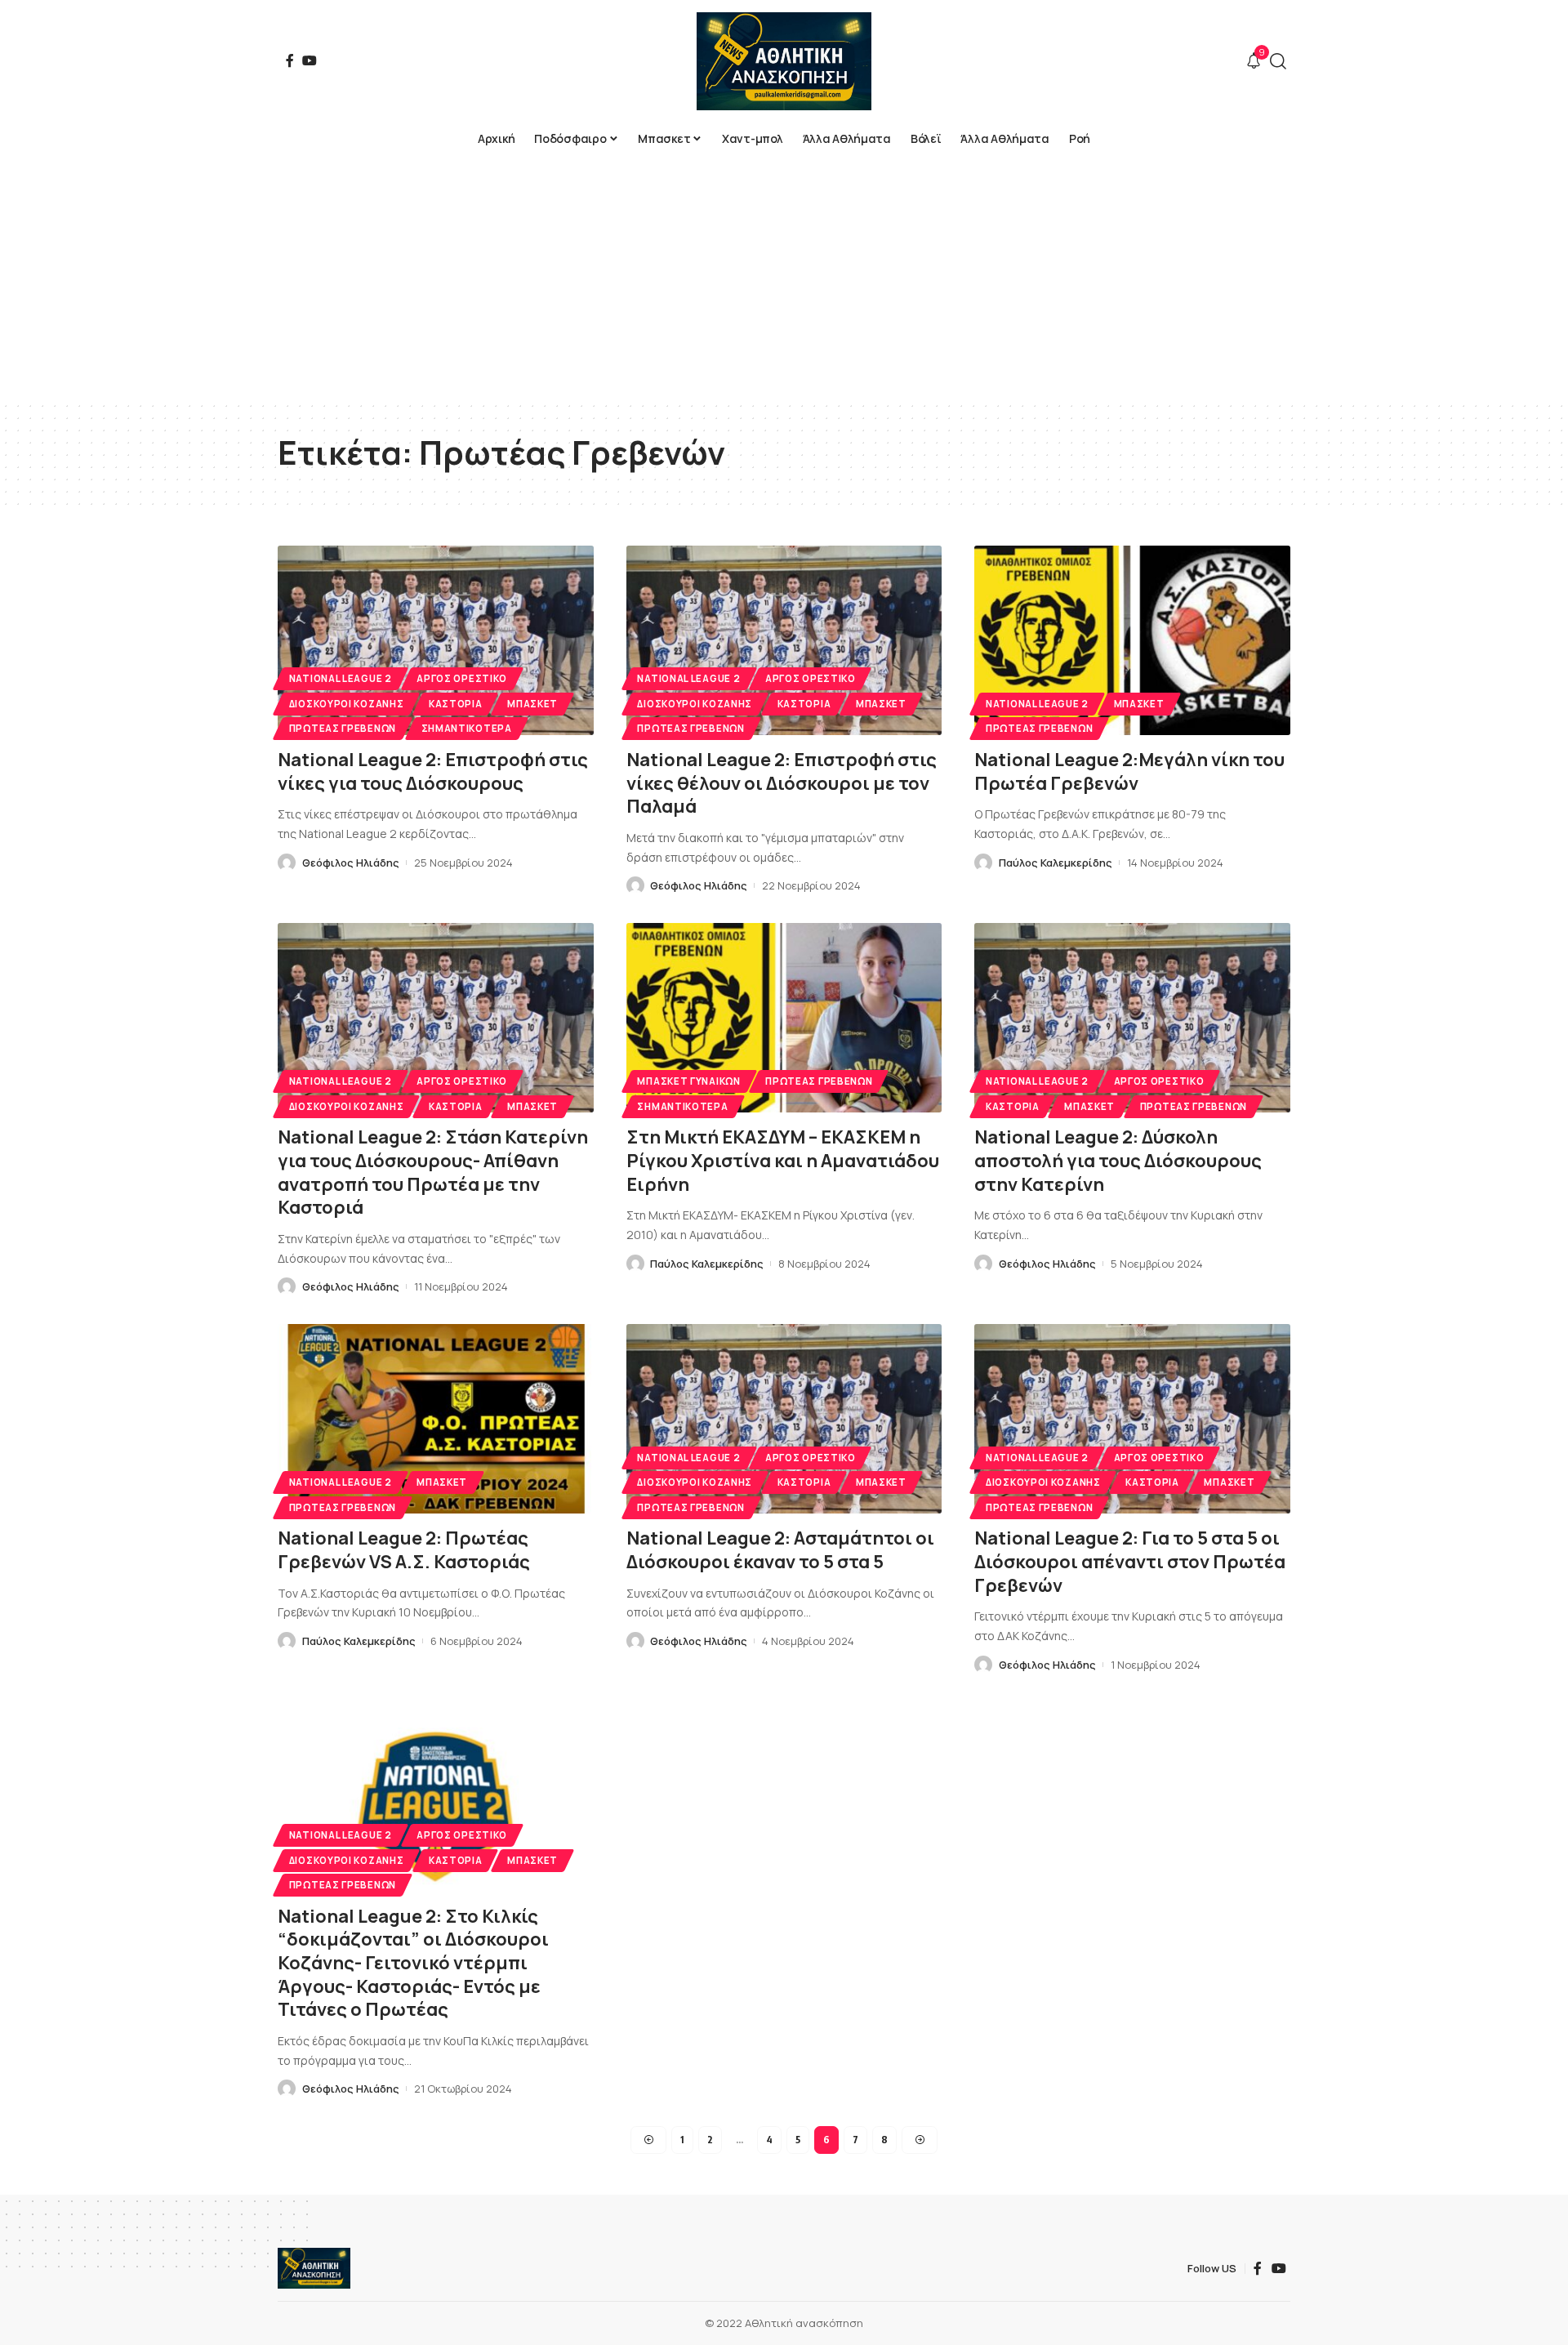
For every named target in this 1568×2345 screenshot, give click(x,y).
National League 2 (341, 678)
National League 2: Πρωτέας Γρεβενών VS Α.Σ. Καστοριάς (404, 1550)
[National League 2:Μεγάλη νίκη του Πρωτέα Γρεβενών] (1132, 640)
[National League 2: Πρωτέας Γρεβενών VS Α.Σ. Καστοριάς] (436, 1419)
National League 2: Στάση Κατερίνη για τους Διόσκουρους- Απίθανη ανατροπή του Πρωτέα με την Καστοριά (433, 1172)
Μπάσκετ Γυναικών (688, 1081)
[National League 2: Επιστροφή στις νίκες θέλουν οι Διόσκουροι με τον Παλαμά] (784, 640)
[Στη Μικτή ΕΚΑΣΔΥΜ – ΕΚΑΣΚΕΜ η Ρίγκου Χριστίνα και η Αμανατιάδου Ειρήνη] (784, 1018)
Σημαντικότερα (467, 728)
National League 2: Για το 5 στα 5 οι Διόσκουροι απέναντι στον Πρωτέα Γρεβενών (1130, 1561)
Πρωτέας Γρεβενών (343, 728)
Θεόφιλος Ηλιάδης (351, 863)
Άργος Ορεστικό (462, 678)
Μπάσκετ (532, 704)
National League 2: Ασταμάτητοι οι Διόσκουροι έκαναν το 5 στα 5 (780, 1550)
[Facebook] (290, 60)
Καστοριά (456, 704)
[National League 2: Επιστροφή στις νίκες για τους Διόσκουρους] (436, 640)
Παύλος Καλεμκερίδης (1056, 863)
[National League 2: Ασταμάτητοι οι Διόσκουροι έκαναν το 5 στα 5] (784, 1419)
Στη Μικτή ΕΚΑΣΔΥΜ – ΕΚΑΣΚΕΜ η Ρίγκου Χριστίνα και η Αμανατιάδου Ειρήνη (783, 1160)
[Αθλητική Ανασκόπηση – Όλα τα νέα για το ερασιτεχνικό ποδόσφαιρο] (314, 2268)
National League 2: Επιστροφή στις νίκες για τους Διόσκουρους (433, 771)
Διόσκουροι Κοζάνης (347, 704)
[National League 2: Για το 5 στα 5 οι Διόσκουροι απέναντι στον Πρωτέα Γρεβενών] (1132, 1419)
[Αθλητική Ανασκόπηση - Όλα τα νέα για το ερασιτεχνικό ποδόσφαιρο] (784, 61)
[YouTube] (310, 60)
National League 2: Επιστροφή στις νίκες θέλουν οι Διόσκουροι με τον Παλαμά (782, 783)
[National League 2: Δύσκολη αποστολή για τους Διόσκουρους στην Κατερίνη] (1132, 1018)
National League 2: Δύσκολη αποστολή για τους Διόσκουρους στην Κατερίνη (1118, 1160)
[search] (1278, 61)
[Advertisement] (784, 278)
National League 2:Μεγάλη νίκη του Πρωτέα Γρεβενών (1129, 771)
